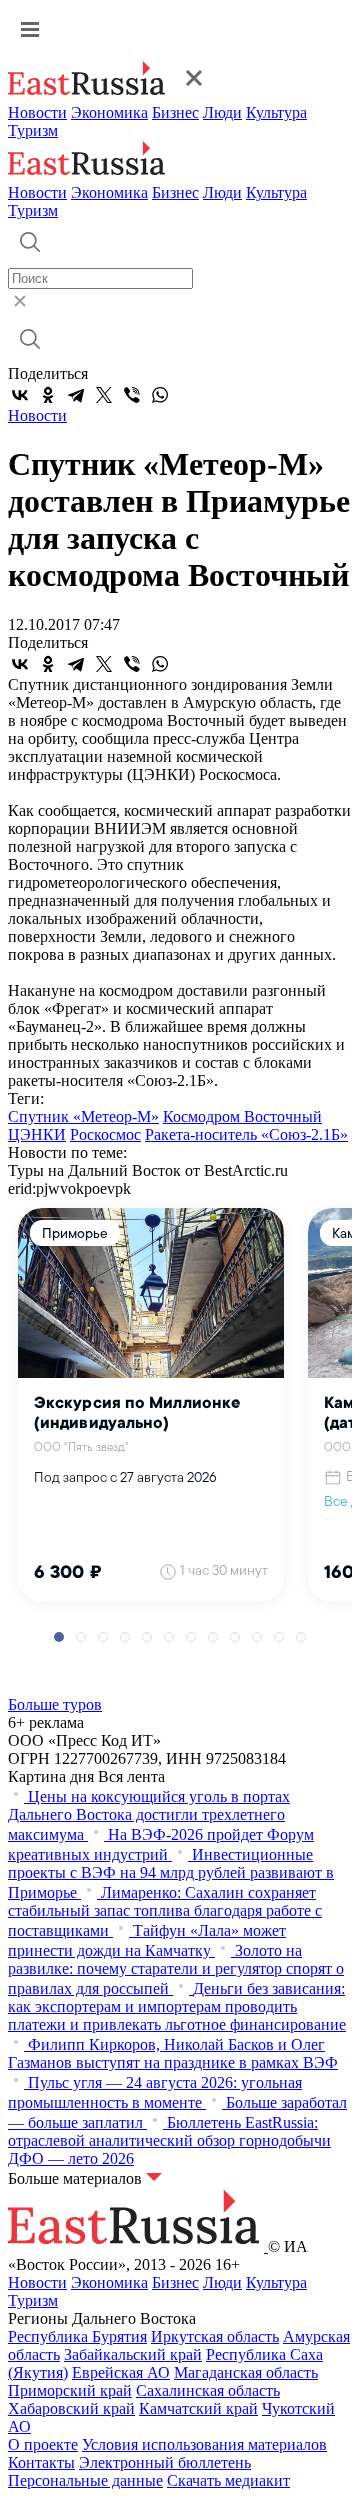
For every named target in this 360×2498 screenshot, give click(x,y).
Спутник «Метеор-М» (83, 1116)
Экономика (109, 112)
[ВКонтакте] (20, 395)
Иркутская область (215, 2336)
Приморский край (70, 2390)
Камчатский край (198, 2408)
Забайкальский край (133, 2354)
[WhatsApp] (160, 395)
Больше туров (55, 1704)
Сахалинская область (208, 2390)
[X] (104, 395)
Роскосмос (105, 1134)
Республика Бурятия (77, 2336)
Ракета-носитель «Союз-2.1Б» (246, 1134)
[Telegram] (76, 395)
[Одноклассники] (48, 395)
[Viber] (132, 395)
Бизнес (175, 112)
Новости (37, 112)
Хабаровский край (71, 2408)
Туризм (33, 130)
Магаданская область (246, 2372)
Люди (222, 112)
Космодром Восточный (242, 1116)
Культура (276, 112)
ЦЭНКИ (37, 1134)
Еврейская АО (121, 2372)
